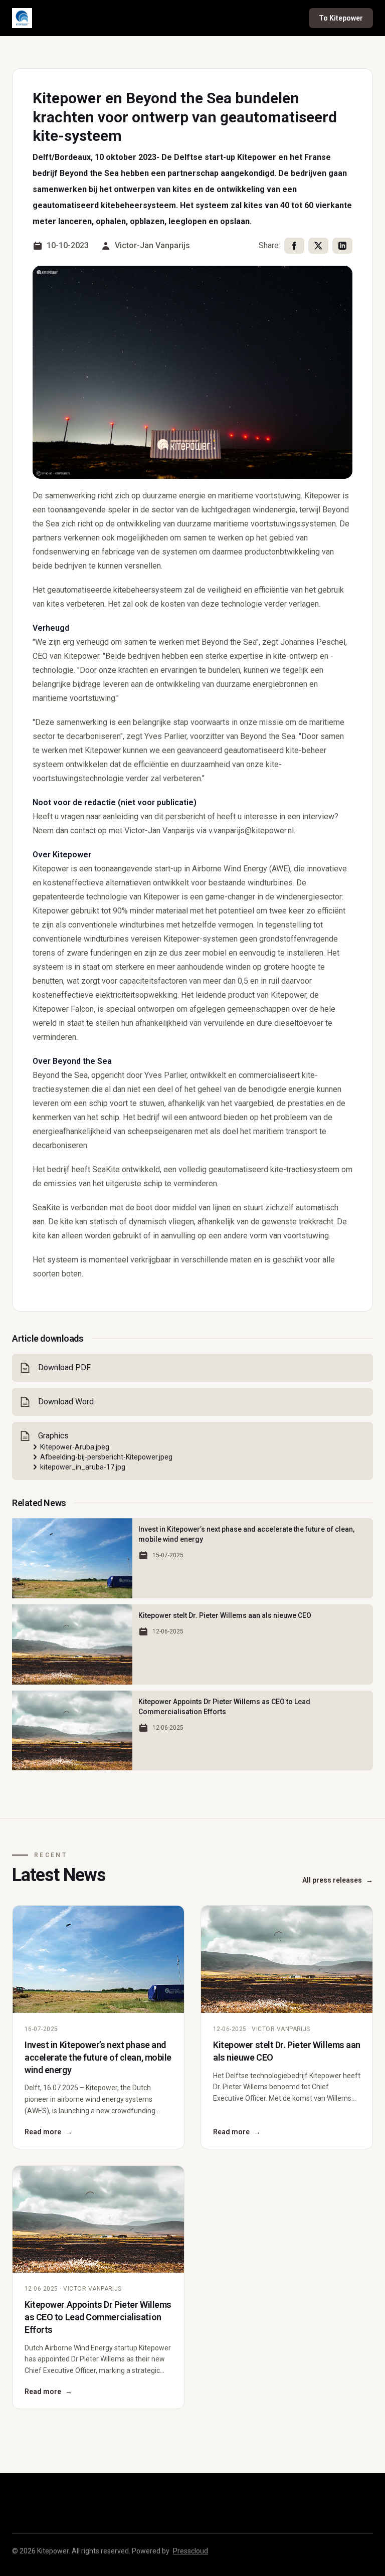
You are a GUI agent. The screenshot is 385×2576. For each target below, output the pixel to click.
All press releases (338, 1880)
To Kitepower (341, 18)
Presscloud (190, 2551)
